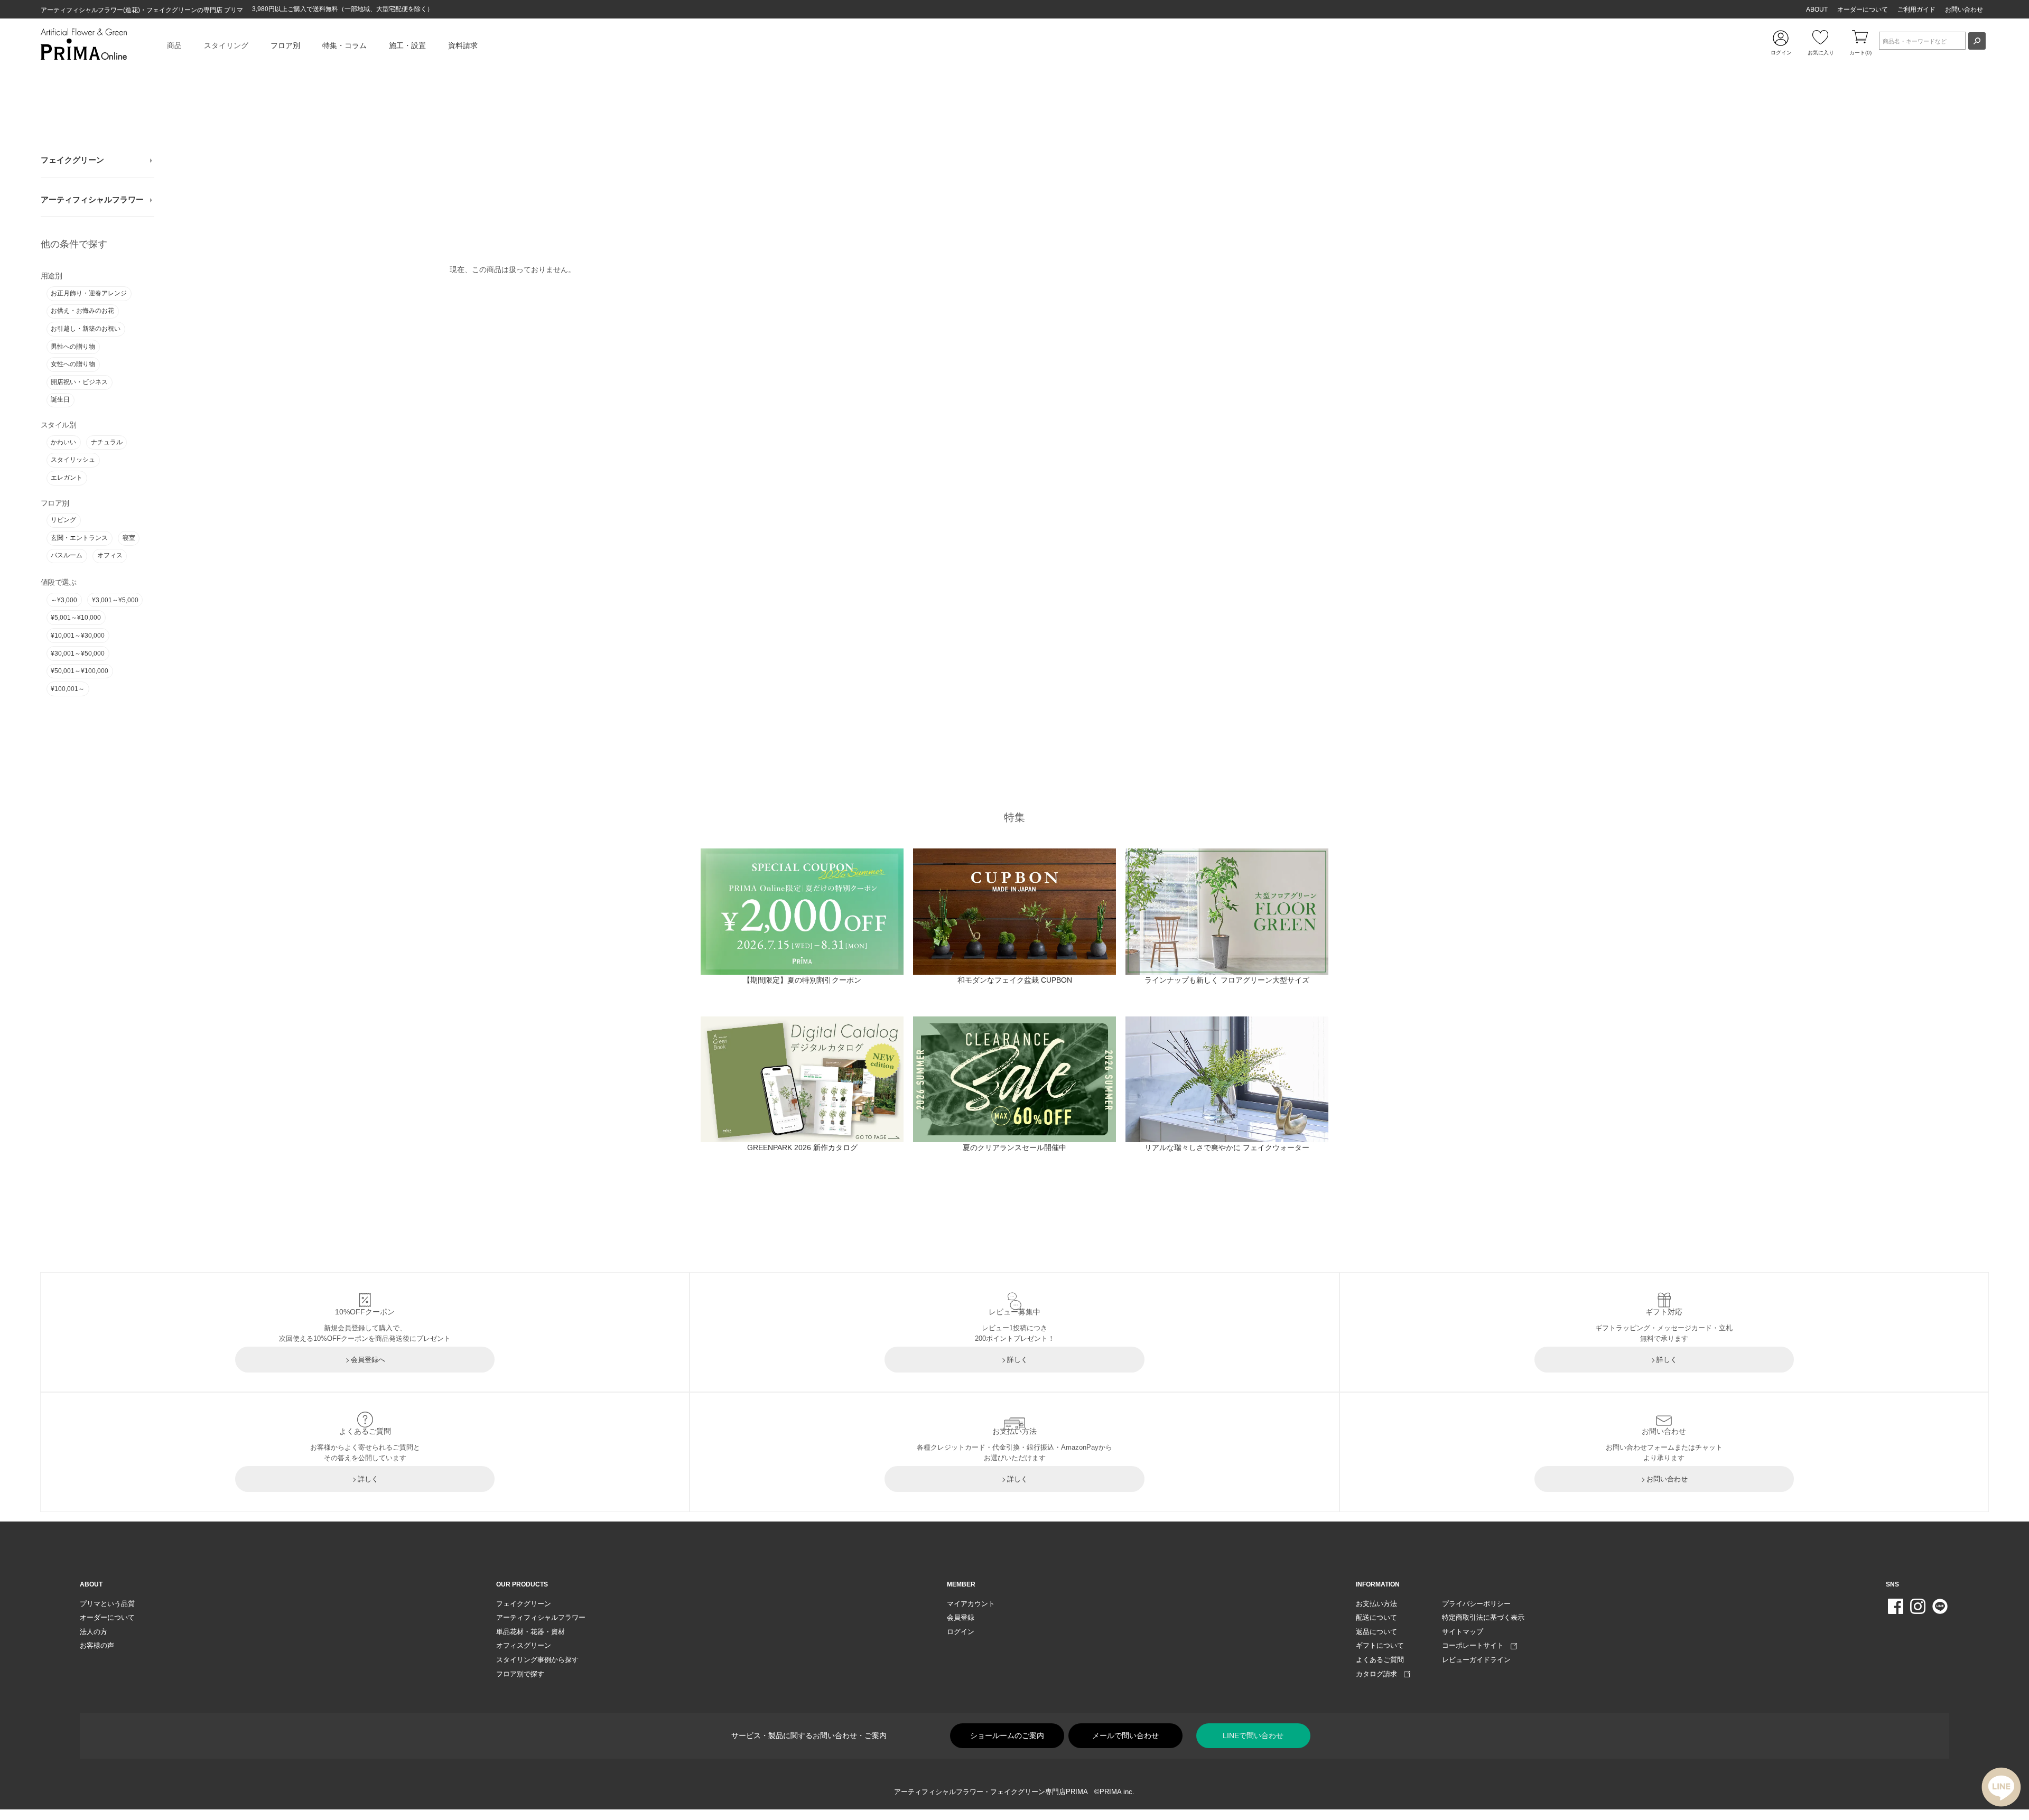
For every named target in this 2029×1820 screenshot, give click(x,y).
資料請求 (463, 45)
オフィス (110, 555)
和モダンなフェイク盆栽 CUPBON (1015, 980)
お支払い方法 (1376, 1604)
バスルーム (67, 555)
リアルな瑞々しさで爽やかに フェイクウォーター (1227, 1147)
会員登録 (961, 1617)
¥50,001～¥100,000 (80, 671)
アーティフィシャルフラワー (92, 200)
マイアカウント (971, 1604)
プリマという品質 (107, 1604)
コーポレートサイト (1476, 1645)
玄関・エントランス (79, 538)
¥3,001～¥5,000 (115, 600)
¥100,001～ (68, 689)
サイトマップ (1463, 1632)
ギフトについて (1380, 1645)
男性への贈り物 (73, 347)
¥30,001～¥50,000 (78, 654)
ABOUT (1817, 10)
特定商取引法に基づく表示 (1483, 1617)
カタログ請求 (1380, 1674)
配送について (1376, 1617)
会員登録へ (368, 1360)
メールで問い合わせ (1125, 1735)
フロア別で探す (520, 1674)
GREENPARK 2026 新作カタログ (802, 1147)
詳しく (1017, 1360)
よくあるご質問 (1380, 1660)
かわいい (63, 442)
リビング (63, 520)
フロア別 (285, 45)
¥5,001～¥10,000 (76, 618)
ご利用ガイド (1916, 10)
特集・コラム (345, 45)
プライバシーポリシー (1476, 1604)
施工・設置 (407, 45)
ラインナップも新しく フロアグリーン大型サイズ (1227, 980)
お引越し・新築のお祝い (86, 329)
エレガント (67, 478)
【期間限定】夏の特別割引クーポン (802, 980)
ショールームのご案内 (1007, 1735)
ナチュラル (107, 442)
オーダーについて (1863, 10)
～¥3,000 (64, 600)
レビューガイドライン (1476, 1660)
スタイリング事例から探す (537, 1660)
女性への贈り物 (73, 364)
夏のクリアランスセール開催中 (1015, 1147)
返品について (1376, 1632)
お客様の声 (97, 1645)
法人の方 (94, 1632)
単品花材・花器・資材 (530, 1632)
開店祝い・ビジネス (79, 382)
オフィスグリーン (524, 1645)
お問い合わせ (1964, 10)
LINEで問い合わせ (1253, 1735)
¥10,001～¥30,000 (78, 636)
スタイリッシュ (73, 460)
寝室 (129, 538)
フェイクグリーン (72, 160)
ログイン (961, 1632)
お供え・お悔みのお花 (82, 311)
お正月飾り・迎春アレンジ (89, 293)
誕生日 (60, 399)
